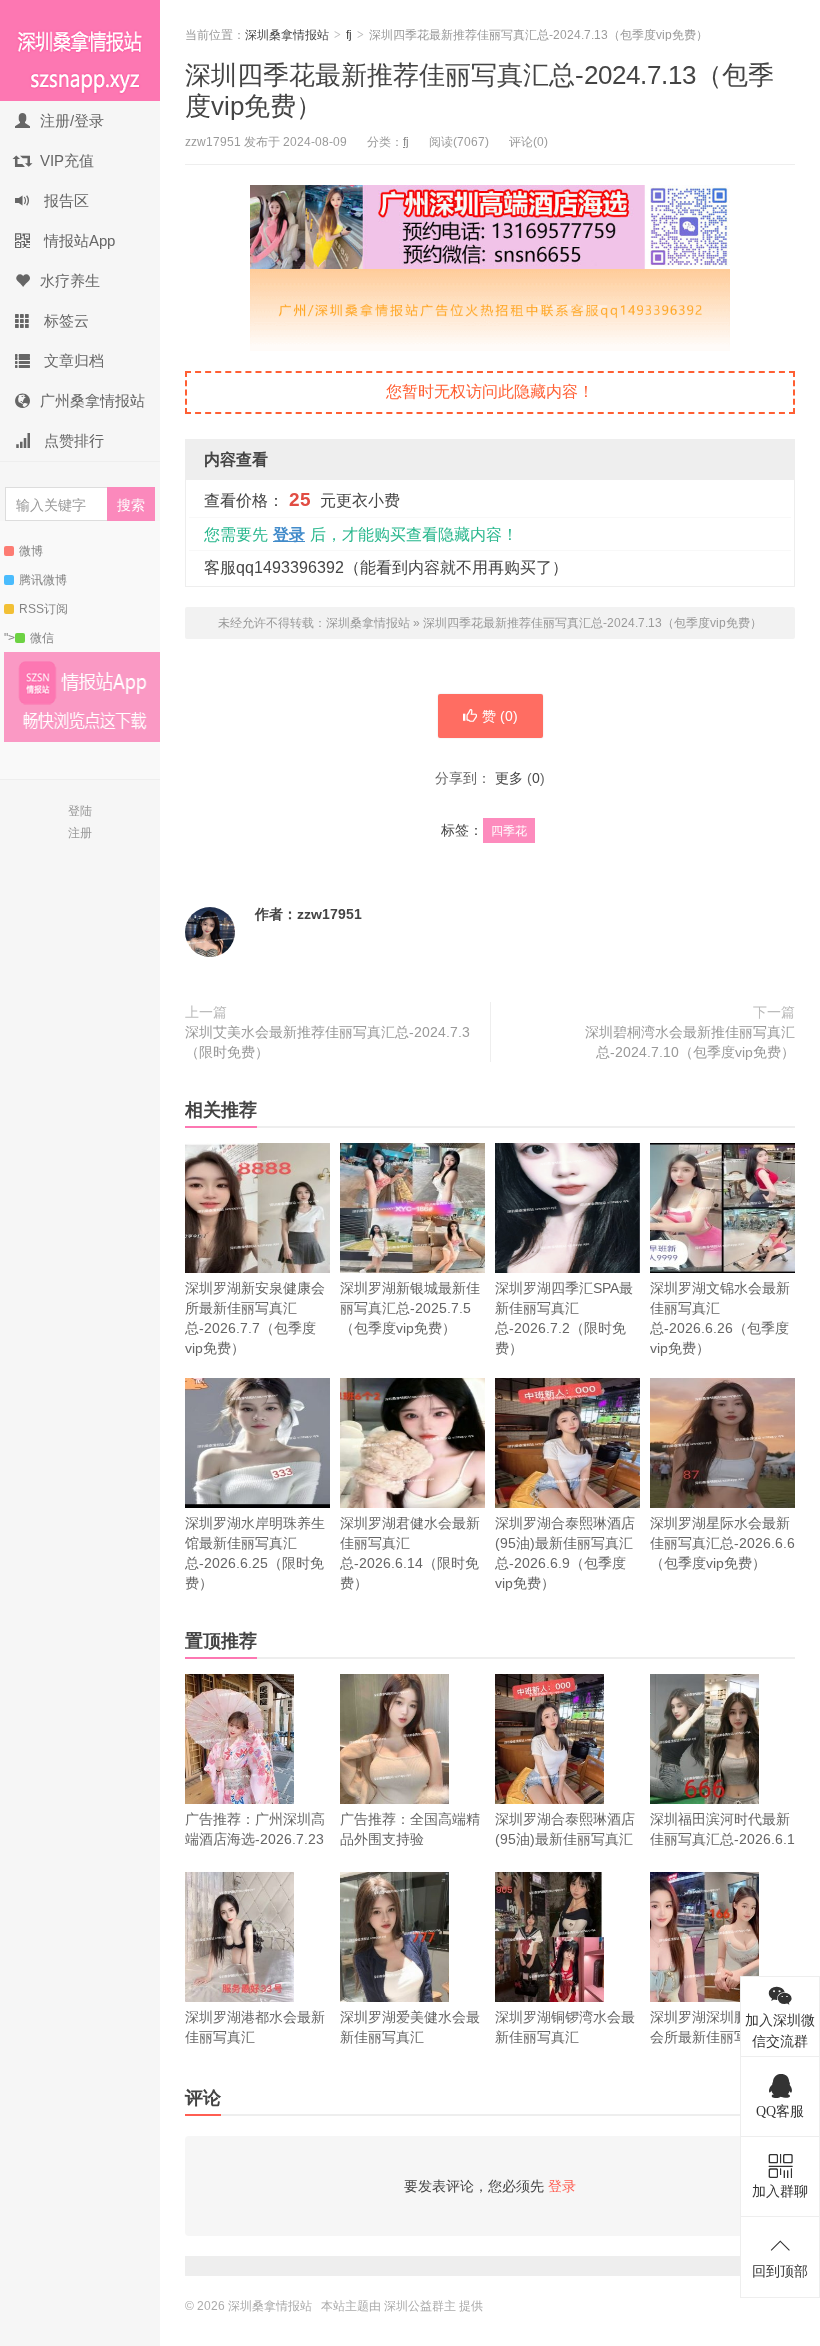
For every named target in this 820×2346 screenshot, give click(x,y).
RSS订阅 (43, 609)
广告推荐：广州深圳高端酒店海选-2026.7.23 (255, 1829)
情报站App (77, 240)
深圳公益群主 (420, 2306)
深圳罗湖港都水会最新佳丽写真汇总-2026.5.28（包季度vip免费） (255, 2047)
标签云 (64, 320)
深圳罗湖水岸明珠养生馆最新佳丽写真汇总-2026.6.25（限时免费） (255, 1553)
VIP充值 (67, 160)
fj (349, 35)
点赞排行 (72, 440)
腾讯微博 (43, 580)
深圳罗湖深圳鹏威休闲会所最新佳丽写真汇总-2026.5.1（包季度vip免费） (720, 2047)
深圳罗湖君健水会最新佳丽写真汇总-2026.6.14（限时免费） (410, 1553)
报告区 (64, 200)
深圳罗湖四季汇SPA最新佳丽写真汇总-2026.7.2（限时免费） (564, 1318)
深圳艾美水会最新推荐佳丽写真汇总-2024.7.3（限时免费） (327, 1042)
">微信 (29, 638)
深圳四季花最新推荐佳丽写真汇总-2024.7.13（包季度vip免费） (592, 623)
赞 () (500, 716)
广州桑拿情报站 (92, 400)
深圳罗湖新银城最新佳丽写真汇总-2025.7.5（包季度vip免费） (410, 1308)
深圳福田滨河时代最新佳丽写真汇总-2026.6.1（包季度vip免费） (722, 1839)
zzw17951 (329, 914)
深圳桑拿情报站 (80, 50)
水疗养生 (70, 280)
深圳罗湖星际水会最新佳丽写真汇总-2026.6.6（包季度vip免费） (722, 1543)
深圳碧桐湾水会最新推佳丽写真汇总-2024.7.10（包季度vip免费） (690, 1042)
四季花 (509, 831)
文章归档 (72, 360)
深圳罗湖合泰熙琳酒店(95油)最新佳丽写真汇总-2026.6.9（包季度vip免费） (565, 1553)
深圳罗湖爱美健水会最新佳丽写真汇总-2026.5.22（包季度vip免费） (410, 2047)
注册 (80, 833)
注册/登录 (72, 120)
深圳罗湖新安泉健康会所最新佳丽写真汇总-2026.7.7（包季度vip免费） (255, 1318)
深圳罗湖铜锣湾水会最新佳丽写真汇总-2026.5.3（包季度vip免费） (565, 2047)
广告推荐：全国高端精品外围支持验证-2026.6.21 (410, 1839)
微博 (31, 551)
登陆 (80, 811)
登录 (289, 534)
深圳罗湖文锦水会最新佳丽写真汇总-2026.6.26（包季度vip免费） (720, 1318)
